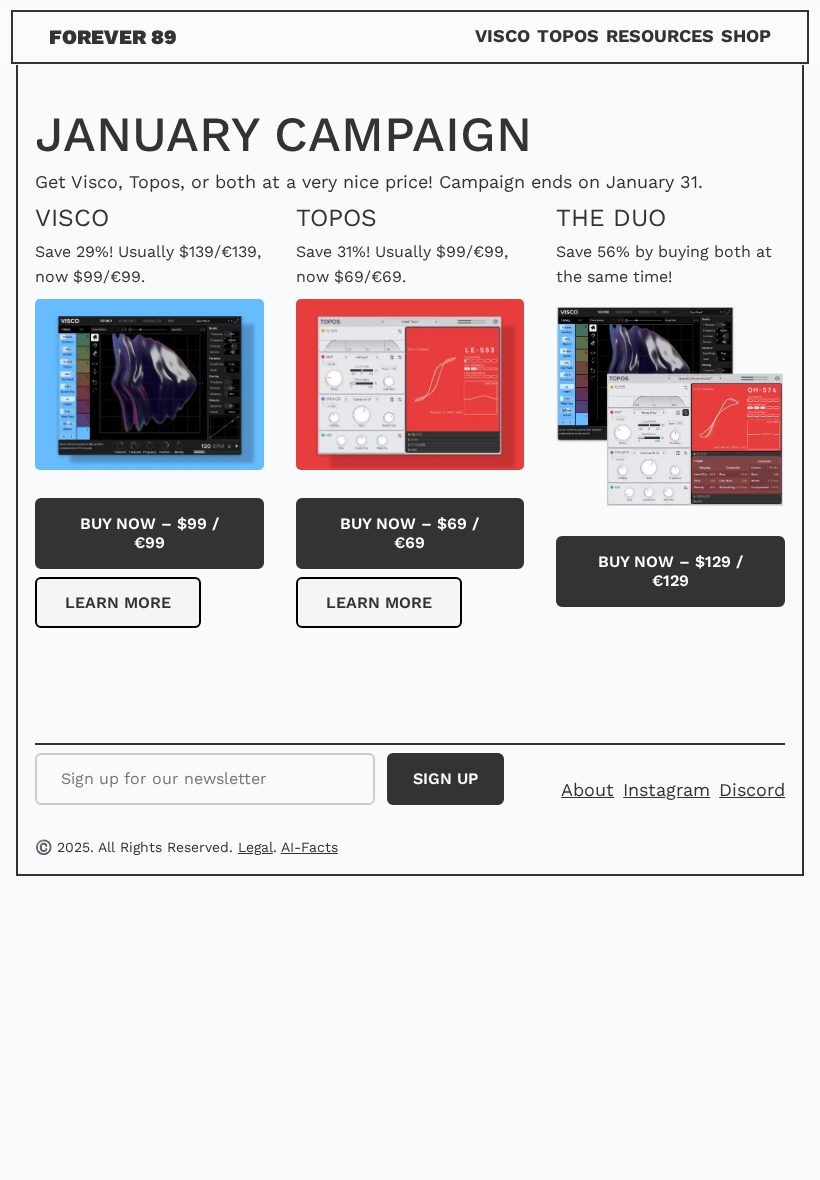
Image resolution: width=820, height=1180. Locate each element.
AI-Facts (309, 847)
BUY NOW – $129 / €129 (670, 571)
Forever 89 (113, 37)
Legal (255, 847)
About (587, 789)
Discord (752, 789)
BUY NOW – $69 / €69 (409, 533)
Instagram (666, 789)
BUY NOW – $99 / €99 (149, 533)
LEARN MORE (118, 602)
